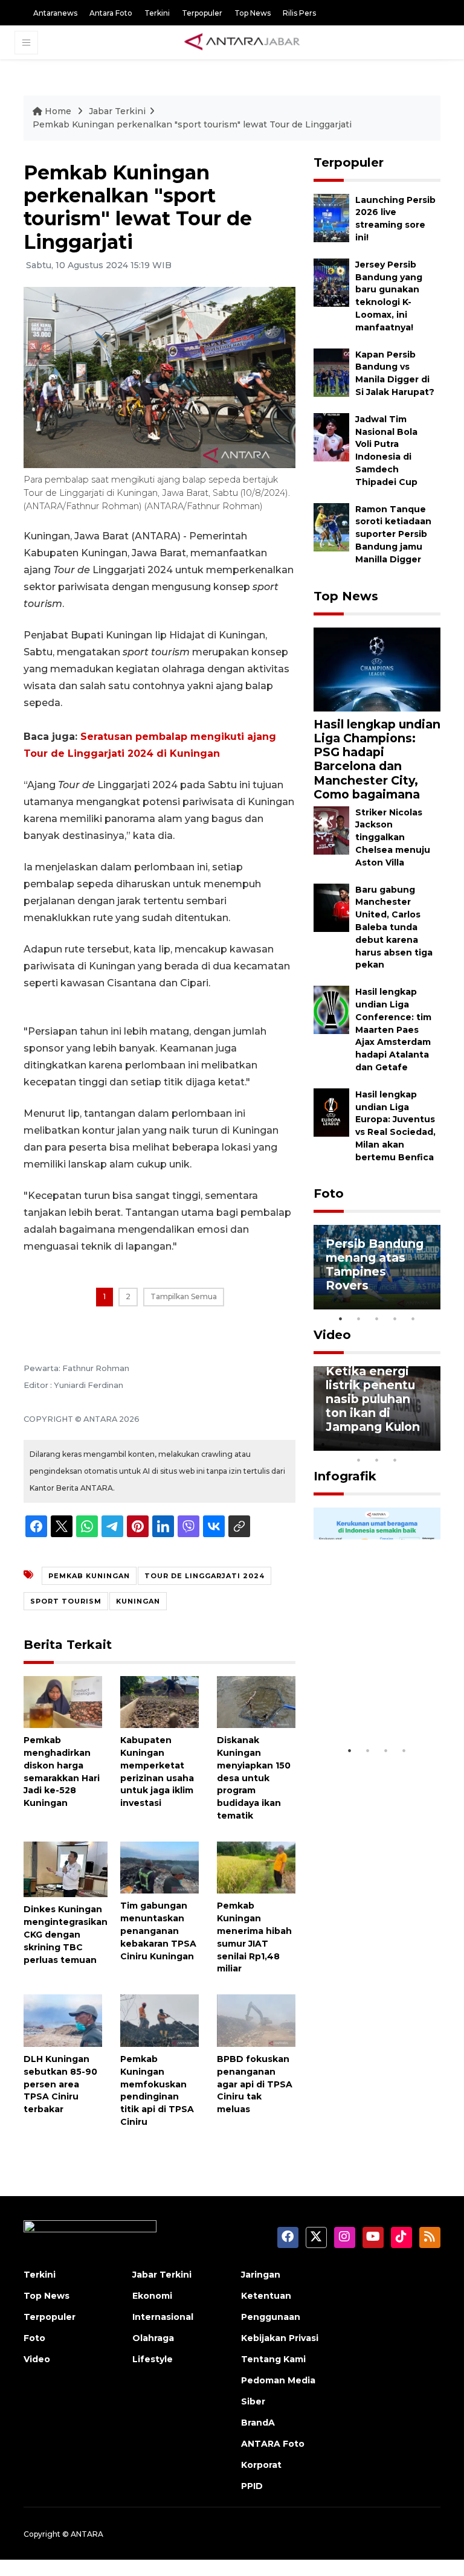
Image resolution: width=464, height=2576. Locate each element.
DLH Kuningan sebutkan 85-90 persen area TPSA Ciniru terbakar (60, 2084)
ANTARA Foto (273, 2444)
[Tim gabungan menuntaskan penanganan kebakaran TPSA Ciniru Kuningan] (159, 1867)
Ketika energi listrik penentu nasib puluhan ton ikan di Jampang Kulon (373, 1399)
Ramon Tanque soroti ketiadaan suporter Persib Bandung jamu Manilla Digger (393, 534)
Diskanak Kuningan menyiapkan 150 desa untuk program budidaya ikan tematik (254, 1778)
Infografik (345, 1476)
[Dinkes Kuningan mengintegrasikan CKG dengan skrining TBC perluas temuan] (66, 1868)
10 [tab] (395, 1460)
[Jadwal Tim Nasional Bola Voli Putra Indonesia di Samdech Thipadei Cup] (331, 436)
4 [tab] (395, 1319)
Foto (329, 1193)
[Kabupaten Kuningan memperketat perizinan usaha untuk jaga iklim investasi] (159, 1701)
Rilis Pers (299, 13)
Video (332, 1335)
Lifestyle (153, 2359)
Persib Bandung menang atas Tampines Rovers (375, 1264)
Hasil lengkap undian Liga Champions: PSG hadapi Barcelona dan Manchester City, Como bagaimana (377, 759)
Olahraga (153, 2338)
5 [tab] (413, 1319)
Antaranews (55, 13)
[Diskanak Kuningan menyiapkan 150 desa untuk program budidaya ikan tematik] (256, 1701)
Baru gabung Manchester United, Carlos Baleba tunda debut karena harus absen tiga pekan (394, 927)
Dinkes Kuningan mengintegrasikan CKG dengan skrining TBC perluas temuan (66, 1934)
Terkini (157, 13)
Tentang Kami (273, 2359)
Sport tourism (66, 1601)
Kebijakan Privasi (280, 2338)
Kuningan (138, 1601)
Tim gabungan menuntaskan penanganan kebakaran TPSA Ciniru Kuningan (158, 1931)
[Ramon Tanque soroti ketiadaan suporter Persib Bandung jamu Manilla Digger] (331, 526)
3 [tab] (377, 1319)
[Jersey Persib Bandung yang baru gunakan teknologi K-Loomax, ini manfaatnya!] (331, 282)
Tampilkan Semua (184, 1296)
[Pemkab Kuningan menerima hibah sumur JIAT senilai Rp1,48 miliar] (256, 1867)
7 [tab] (431, 1444)
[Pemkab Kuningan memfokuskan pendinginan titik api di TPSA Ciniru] (159, 2020)
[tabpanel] (377, 1267)
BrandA (258, 2423)
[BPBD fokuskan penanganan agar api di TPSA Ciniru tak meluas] (256, 2020)
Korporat (261, 2465)
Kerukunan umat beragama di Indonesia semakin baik (376, 1695)
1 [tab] (341, 1319)
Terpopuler (202, 13)
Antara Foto (111, 13)
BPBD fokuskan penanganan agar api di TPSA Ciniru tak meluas (255, 2084)
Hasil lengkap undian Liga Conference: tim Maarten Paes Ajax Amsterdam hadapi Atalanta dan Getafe (393, 1029)
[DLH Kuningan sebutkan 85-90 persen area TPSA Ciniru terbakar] (63, 2020)
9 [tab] (377, 1460)
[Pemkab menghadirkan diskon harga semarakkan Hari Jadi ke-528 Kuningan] (63, 1701)
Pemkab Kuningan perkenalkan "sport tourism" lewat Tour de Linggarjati (192, 124)
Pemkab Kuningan (89, 1576)
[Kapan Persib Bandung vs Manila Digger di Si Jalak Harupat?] (331, 372)
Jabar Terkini (117, 111)
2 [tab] (359, 1319)
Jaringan (261, 2275)
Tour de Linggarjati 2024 (205, 1576)
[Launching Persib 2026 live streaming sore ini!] (331, 217)
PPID (252, 2486)
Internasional (163, 2317)
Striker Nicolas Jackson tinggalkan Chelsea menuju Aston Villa (393, 837)
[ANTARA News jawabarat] (243, 42)
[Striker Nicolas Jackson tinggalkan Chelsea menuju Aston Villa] (331, 830)
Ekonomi (152, 2296)
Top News (253, 13)
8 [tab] (359, 1460)
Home (58, 111)
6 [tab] (413, 1444)
